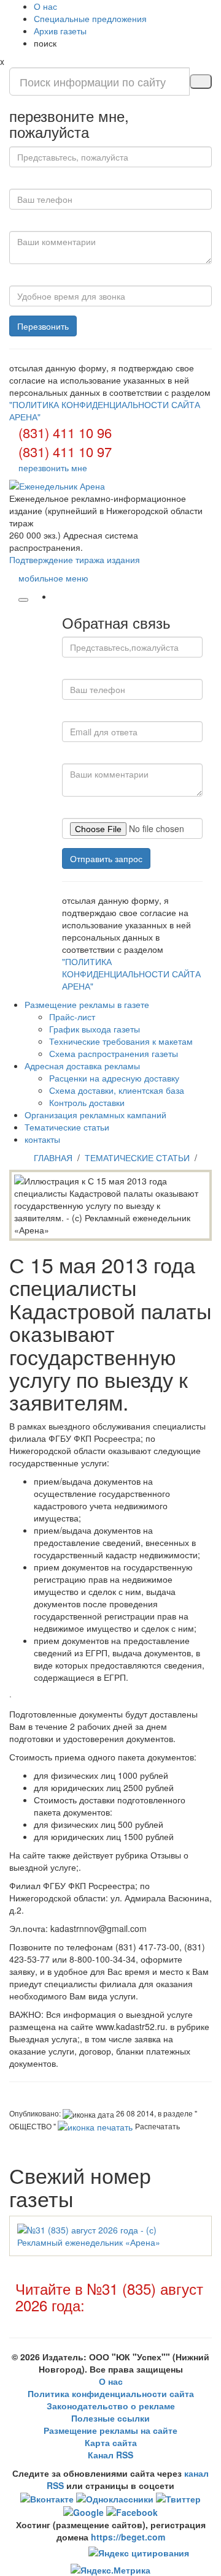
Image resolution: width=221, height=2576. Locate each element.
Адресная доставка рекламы (82, 1066)
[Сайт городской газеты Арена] (110, 486)
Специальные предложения (90, 18)
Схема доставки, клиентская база (117, 1090)
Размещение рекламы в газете (87, 1004)
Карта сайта (111, 2442)
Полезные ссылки (110, 2418)
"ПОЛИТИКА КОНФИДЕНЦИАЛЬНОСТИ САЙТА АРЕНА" (131, 974)
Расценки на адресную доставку (114, 1078)
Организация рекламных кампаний (95, 1115)
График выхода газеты (95, 1029)
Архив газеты (60, 31)
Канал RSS (110, 2455)
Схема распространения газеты (114, 1053)
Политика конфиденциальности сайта (111, 2393)
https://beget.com (128, 2537)
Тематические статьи (67, 1127)
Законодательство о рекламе (111, 2406)
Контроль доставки (87, 1102)
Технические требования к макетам (121, 1041)
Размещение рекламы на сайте (110, 2430)
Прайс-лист (72, 1017)
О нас (45, 6)
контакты (42, 1139)
